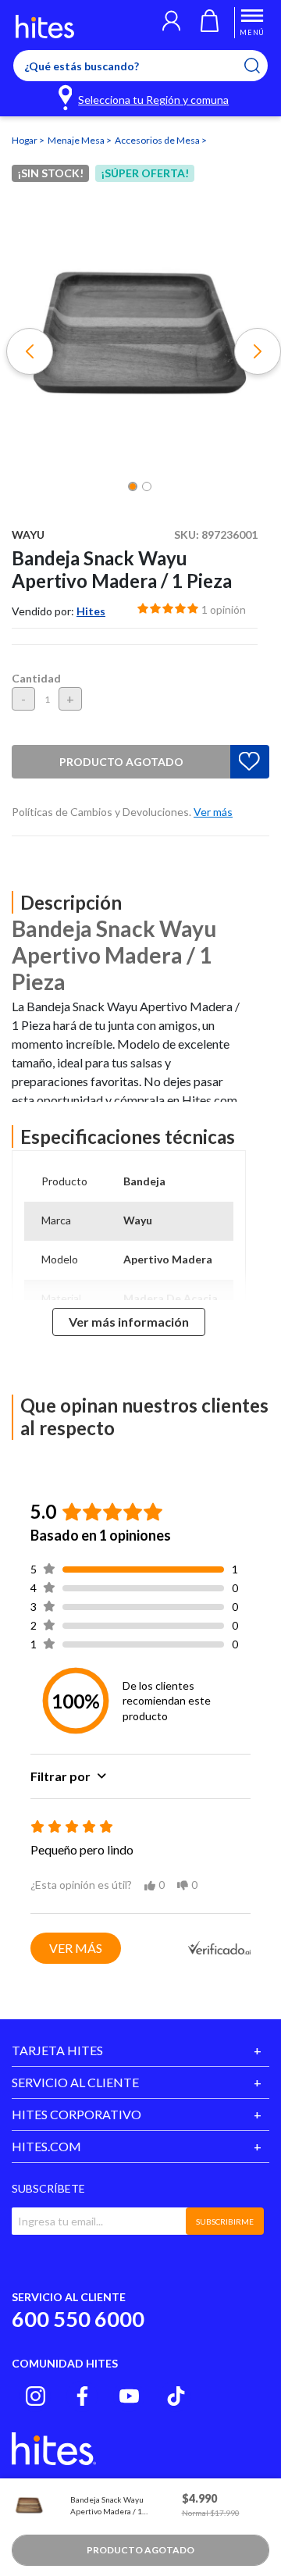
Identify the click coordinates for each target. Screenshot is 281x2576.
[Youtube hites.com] (129, 2396)
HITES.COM (46, 2146)
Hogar (25, 140)
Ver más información (129, 1322)
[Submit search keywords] (262, 66)
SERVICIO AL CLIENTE (75, 2082)
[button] (171, 23)
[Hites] (45, 27)
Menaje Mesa (77, 140)
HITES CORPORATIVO (76, 2114)
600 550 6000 (78, 2319)
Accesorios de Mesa (158, 140)
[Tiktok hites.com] (176, 2396)
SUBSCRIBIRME (225, 2221)
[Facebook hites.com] (82, 2396)
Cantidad (36, 678)
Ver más (76, 1948)
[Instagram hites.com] (36, 2396)
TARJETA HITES (57, 2050)
